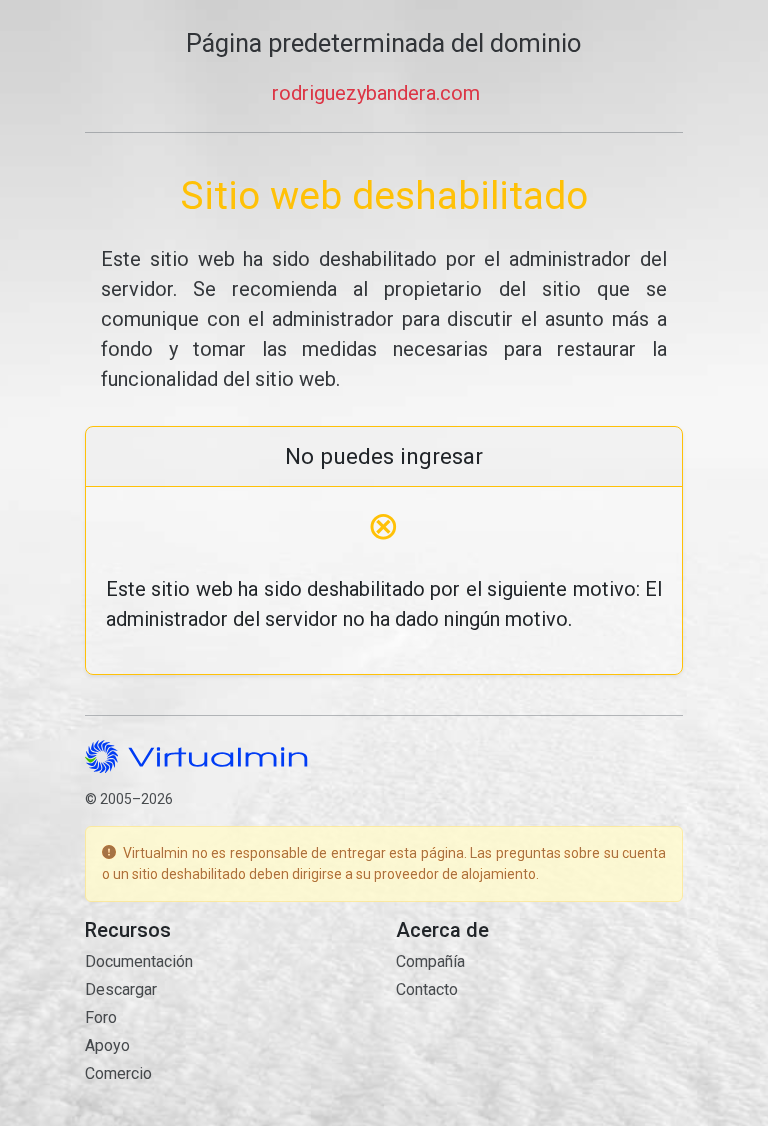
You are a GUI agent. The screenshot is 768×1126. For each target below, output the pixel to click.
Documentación (139, 961)
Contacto (427, 989)
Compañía (430, 961)
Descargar (121, 989)
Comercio (118, 1073)
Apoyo (107, 1045)
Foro (101, 1017)
